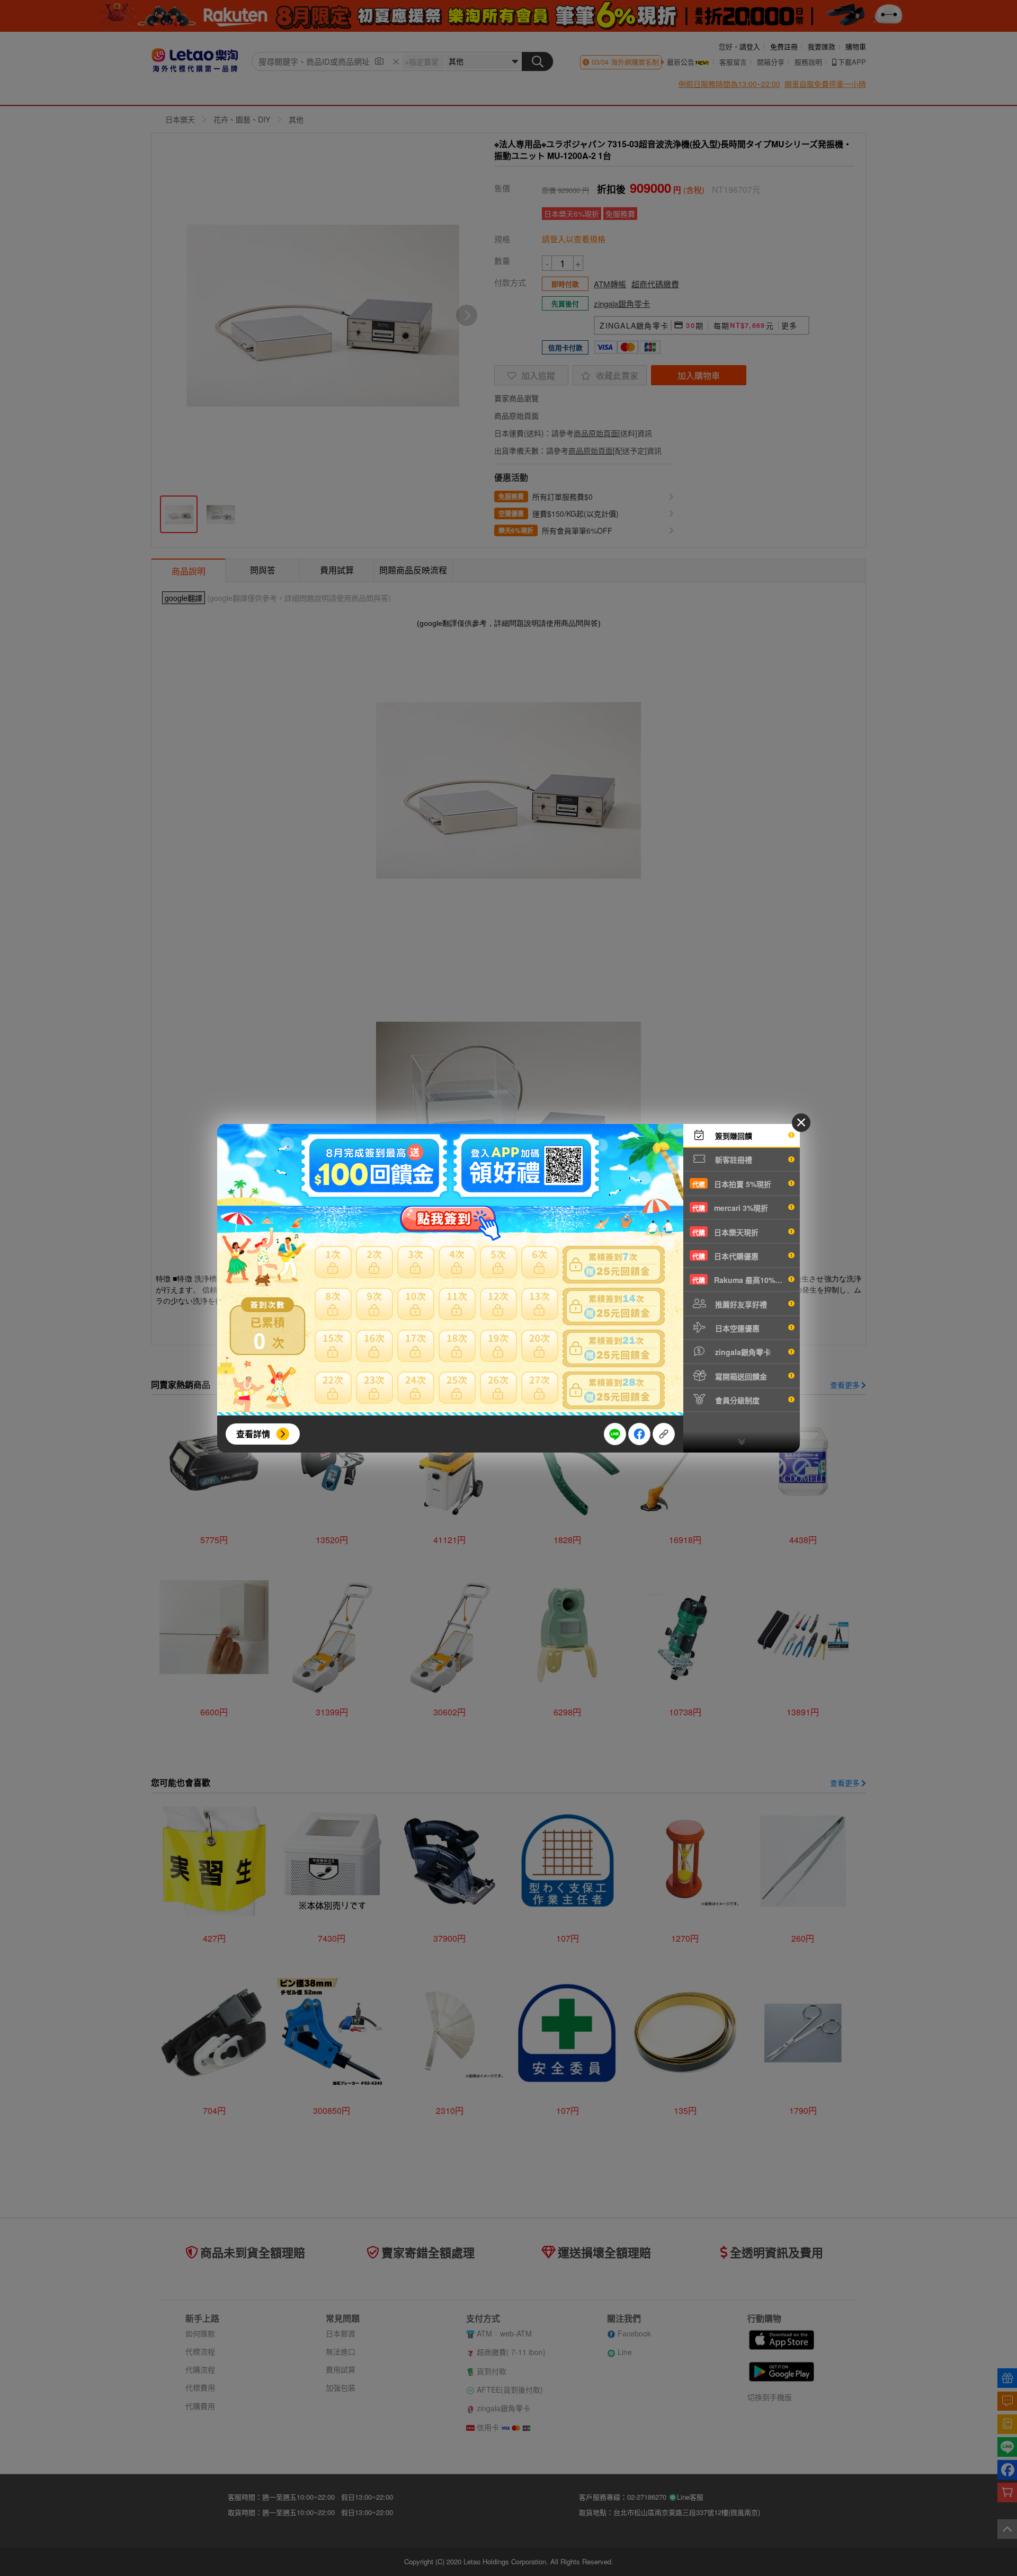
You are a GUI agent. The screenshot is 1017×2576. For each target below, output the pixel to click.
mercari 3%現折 (730, 1208)
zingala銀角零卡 (742, 1352)
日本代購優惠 (725, 1256)
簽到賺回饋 (733, 1136)
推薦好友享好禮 (740, 1304)
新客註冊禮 (733, 1159)
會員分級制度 (736, 1400)
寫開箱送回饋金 (740, 1376)
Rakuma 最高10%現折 (741, 1280)
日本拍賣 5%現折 (732, 1184)
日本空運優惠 (736, 1328)
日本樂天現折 (725, 1232)
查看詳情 (253, 1434)
